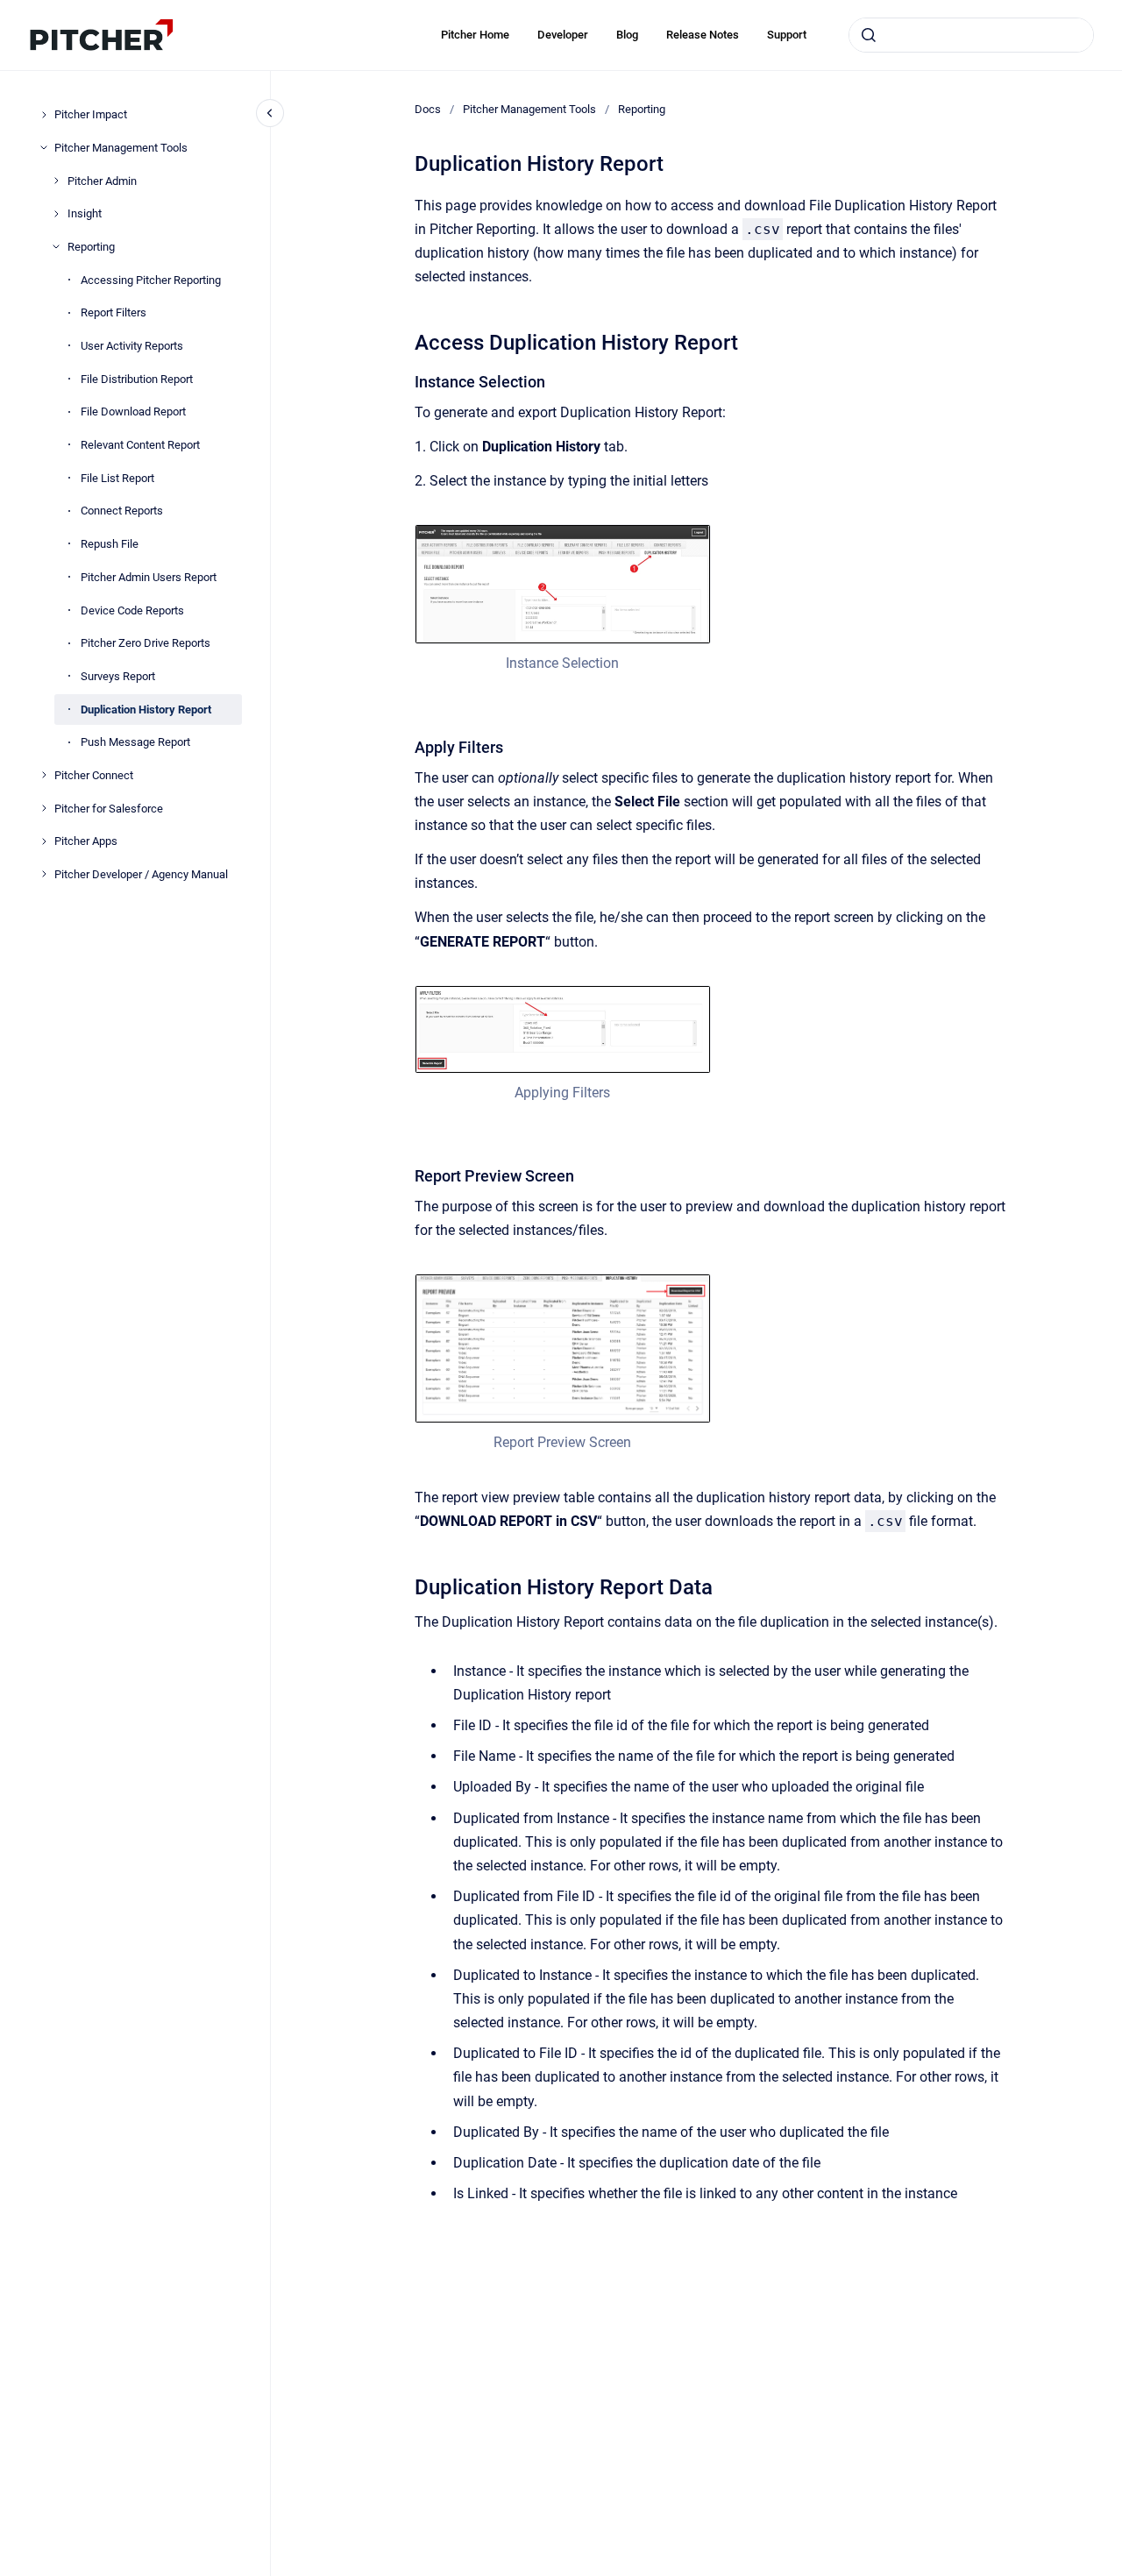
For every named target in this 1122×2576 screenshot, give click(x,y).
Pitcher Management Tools (121, 147)
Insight (85, 213)
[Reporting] (56, 246)
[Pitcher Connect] (44, 775)
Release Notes (703, 35)
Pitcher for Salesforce (109, 808)
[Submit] (869, 35)
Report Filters (114, 312)
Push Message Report (135, 742)
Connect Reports (122, 511)
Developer (563, 35)
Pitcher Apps (86, 841)
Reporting (91, 247)
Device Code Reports (132, 610)
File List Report (117, 477)
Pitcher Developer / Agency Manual (141, 874)
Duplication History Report (146, 709)
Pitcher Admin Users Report (149, 576)
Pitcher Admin (102, 180)
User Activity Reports (132, 346)
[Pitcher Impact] (44, 115)
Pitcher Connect (94, 775)
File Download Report (133, 412)
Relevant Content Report (140, 445)
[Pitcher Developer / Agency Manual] (44, 874)
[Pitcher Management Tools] (44, 147)
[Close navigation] (270, 113)
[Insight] (56, 214)
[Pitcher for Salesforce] (44, 808)
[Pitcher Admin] (56, 181)
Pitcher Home (475, 35)
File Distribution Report (137, 378)
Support (787, 35)
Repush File (110, 544)
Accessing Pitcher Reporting (151, 279)
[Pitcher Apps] (44, 841)
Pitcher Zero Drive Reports (146, 643)
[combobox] (971, 35)
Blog (627, 35)
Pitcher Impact (91, 114)
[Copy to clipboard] (407, 341)
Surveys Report (118, 675)
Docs (428, 109)
